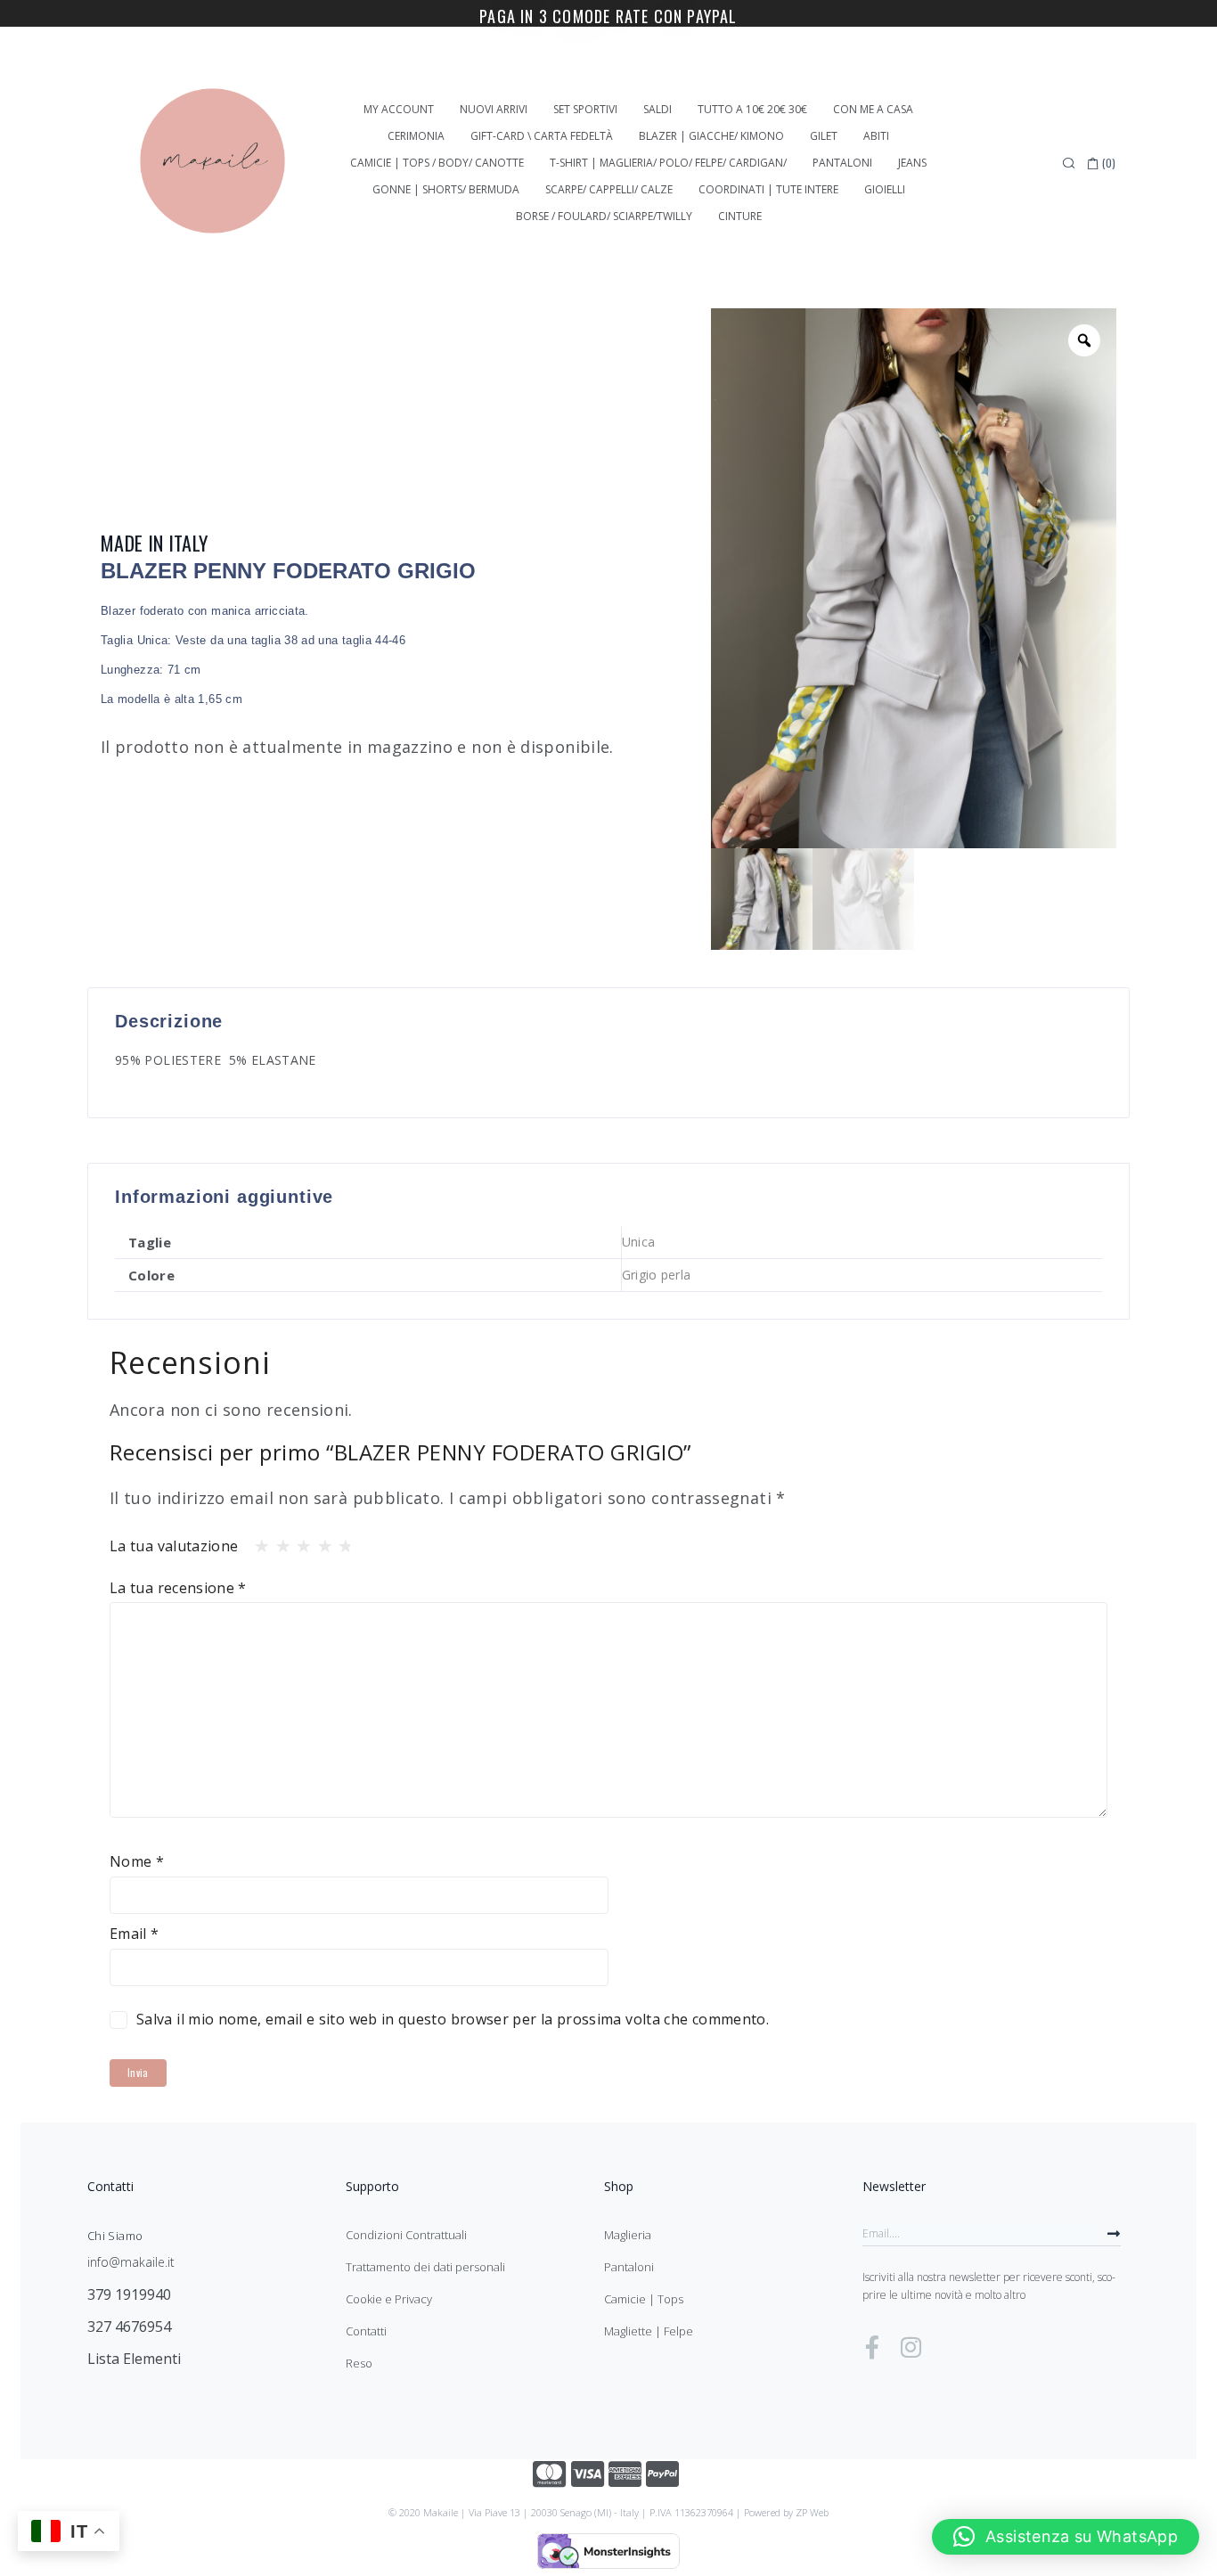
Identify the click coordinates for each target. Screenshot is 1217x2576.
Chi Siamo (115, 2236)
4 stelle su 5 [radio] (320, 1542)
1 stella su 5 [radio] (257, 1542)
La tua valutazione (174, 1546)
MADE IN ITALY (155, 543)
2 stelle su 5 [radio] (278, 1542)
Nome (137, 1861)
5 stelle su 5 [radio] (340, 1542)
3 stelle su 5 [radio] (298, 1542)
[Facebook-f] (872, 2347)
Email (135, 1934)
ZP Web (812, 2512)
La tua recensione (178, 1588)
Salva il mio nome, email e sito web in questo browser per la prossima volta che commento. (453, 2019)
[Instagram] (911, 2347)
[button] (1066, 2537)
